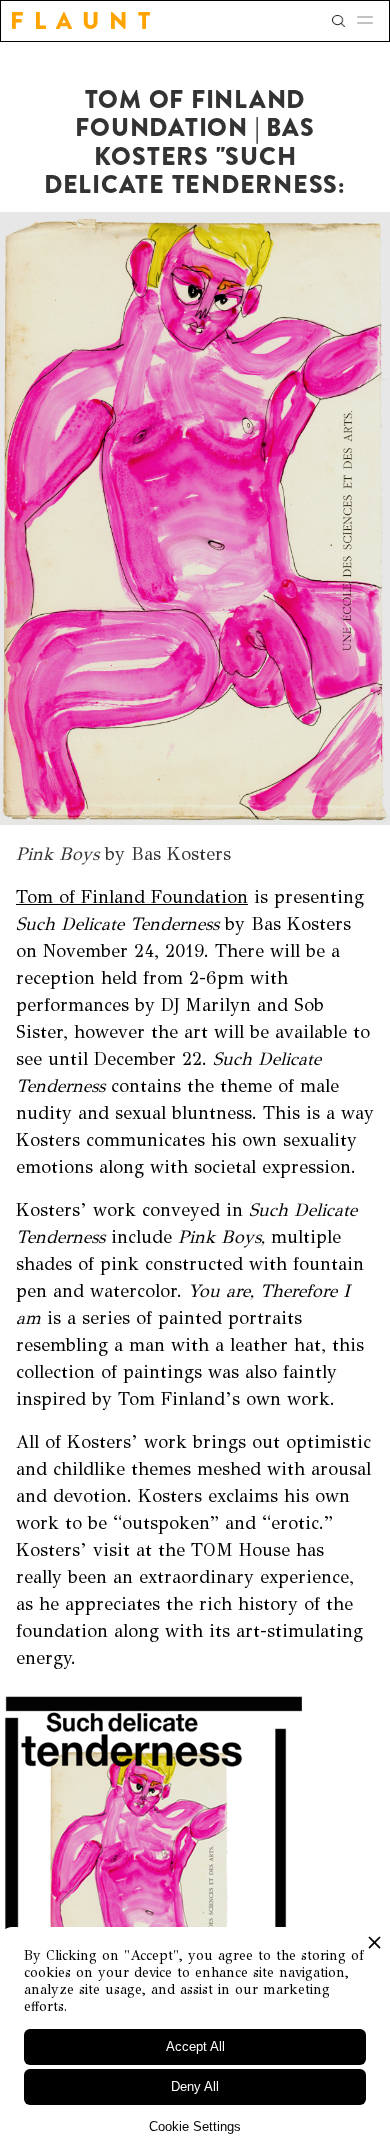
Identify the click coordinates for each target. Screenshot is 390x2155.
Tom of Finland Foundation (132, 897)
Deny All (195, 2086)
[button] (371, 21)
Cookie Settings (195, 2126)
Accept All (195, 2046)
